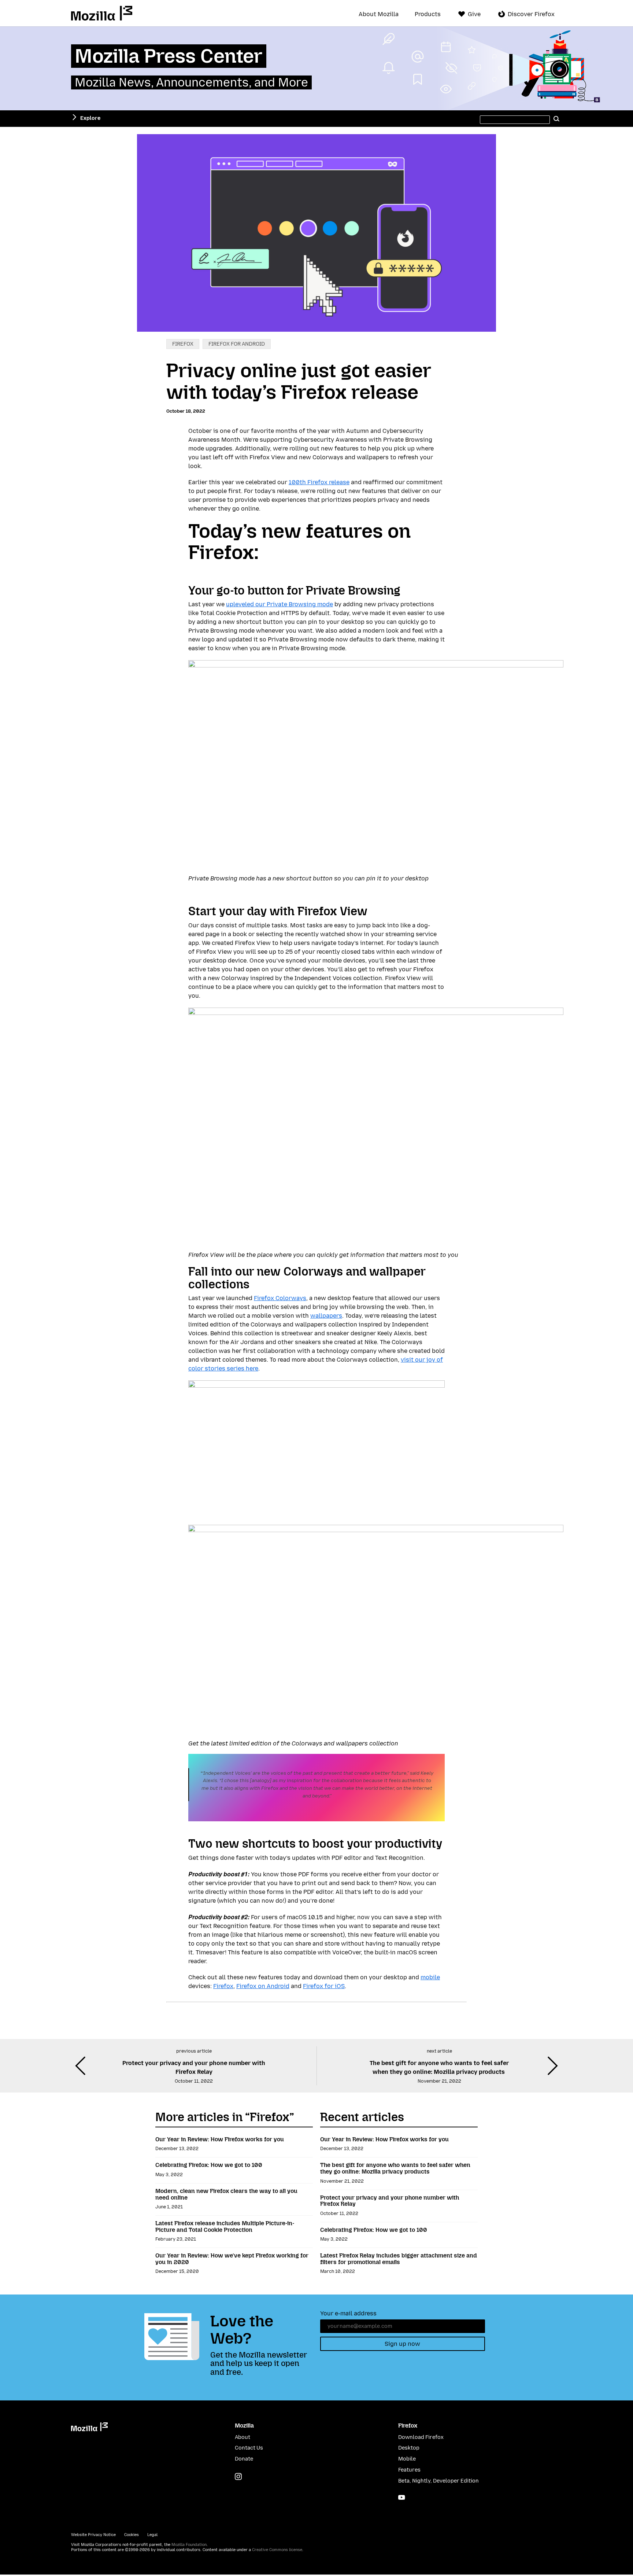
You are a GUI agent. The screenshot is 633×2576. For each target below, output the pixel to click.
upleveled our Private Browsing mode (280, 604)
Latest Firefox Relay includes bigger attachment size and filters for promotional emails (399, 2259)
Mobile (407, 2459)
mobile (430, 1977)
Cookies (132, 2535)
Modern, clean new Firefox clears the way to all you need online (226, 2194)
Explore (90, 118)
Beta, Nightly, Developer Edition (438, 2481)
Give (474, 14)
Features (409, 2470)
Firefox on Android (263, 1986)
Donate (244, 2459)
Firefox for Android (237, 344)
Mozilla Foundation (189, 2545)
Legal (152, 2535)
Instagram (238, 2476)
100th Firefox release (319, 482)
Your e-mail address (348, 2313)
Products (428, 14)
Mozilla (102, 13)
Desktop (409, 2448)
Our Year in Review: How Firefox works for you (220, 2139)
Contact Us (249, 2448)
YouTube (402, 2497)
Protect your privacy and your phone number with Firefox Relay (390, 2201)
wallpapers (326, 1316)
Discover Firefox (531, 14)
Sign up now (402, 2344)
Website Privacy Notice (93, 2535)
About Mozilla (379, 14)
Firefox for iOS (324, 1986)
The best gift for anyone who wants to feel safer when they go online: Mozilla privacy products (395, 2168)
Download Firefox (421, 2437)
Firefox (183, 344)
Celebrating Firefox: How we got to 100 (209, 2165)
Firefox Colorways (280, 1298)
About (243, 2437)
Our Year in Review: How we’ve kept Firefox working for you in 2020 (232, 2259)
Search (556, 118)
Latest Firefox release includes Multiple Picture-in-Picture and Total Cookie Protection (225, 2227)
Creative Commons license (277, 2550)
